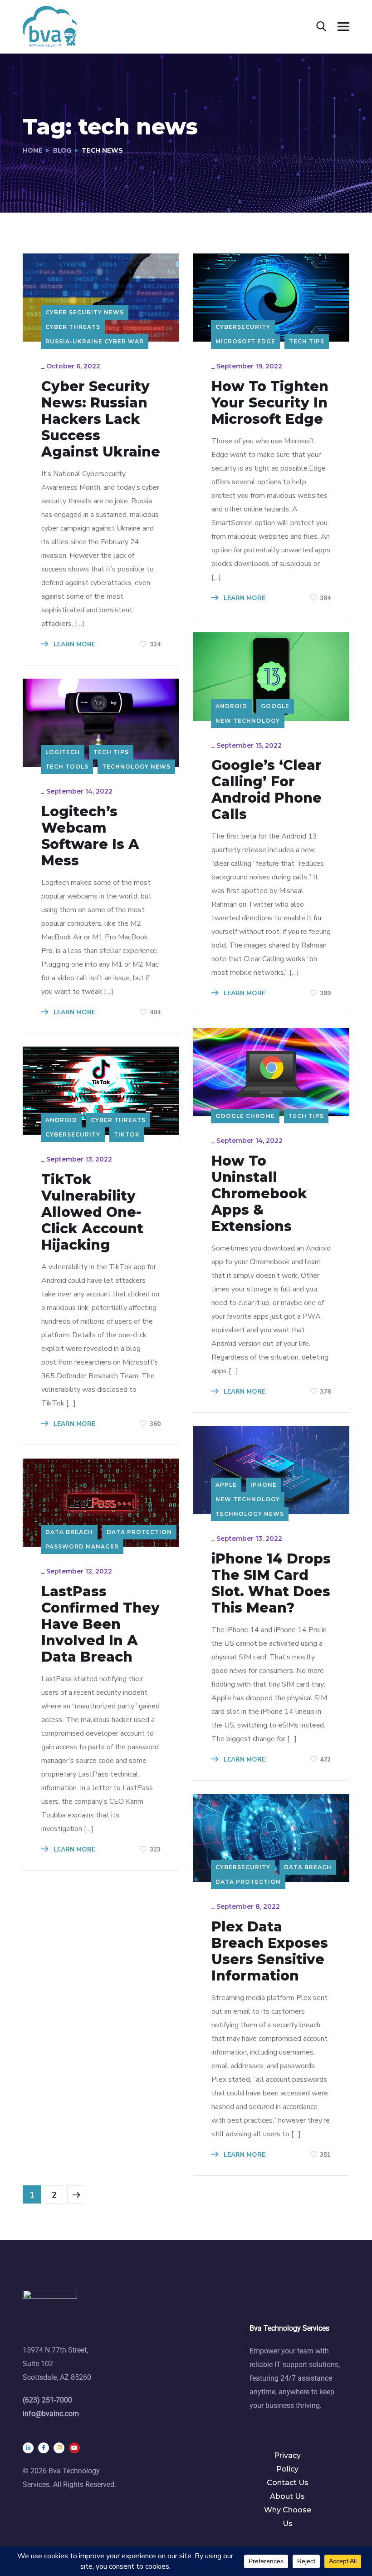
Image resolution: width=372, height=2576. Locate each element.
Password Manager (82, 1546)
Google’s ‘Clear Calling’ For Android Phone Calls (267, 790)
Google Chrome (245, 1116)
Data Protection (139, 1532)
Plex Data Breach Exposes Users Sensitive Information (270, 1951)
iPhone (264, 1485)
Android (231, 706)
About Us (287, 2496)
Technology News (136, 767)
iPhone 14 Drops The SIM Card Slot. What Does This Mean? (271, 1583)
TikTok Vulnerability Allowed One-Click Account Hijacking (92, 1212)
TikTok (127, 1134)
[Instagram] (59, 2448)
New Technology (248, 721)
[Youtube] (74, 2448)
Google (275, 706)
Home (33, 151)
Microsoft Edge (245, 341)
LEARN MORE (73, 644)
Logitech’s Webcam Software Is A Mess (90, 836)
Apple (226, 1485)
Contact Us (288, 2483)
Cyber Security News (85, 312)
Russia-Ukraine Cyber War (95, 341)
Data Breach (69, 1532)
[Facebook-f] (44, 2448)
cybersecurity (243, 327)
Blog (62, 151)
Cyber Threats (73, 327)
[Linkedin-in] (28, 2448)
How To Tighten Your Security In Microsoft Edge (270, 403)
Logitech (63, 752)
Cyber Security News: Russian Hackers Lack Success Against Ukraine (101, 419)
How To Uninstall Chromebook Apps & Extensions (259, 1194)
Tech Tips (307, 341)
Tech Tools (67, 767)
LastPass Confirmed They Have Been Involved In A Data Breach (100, 1624)
